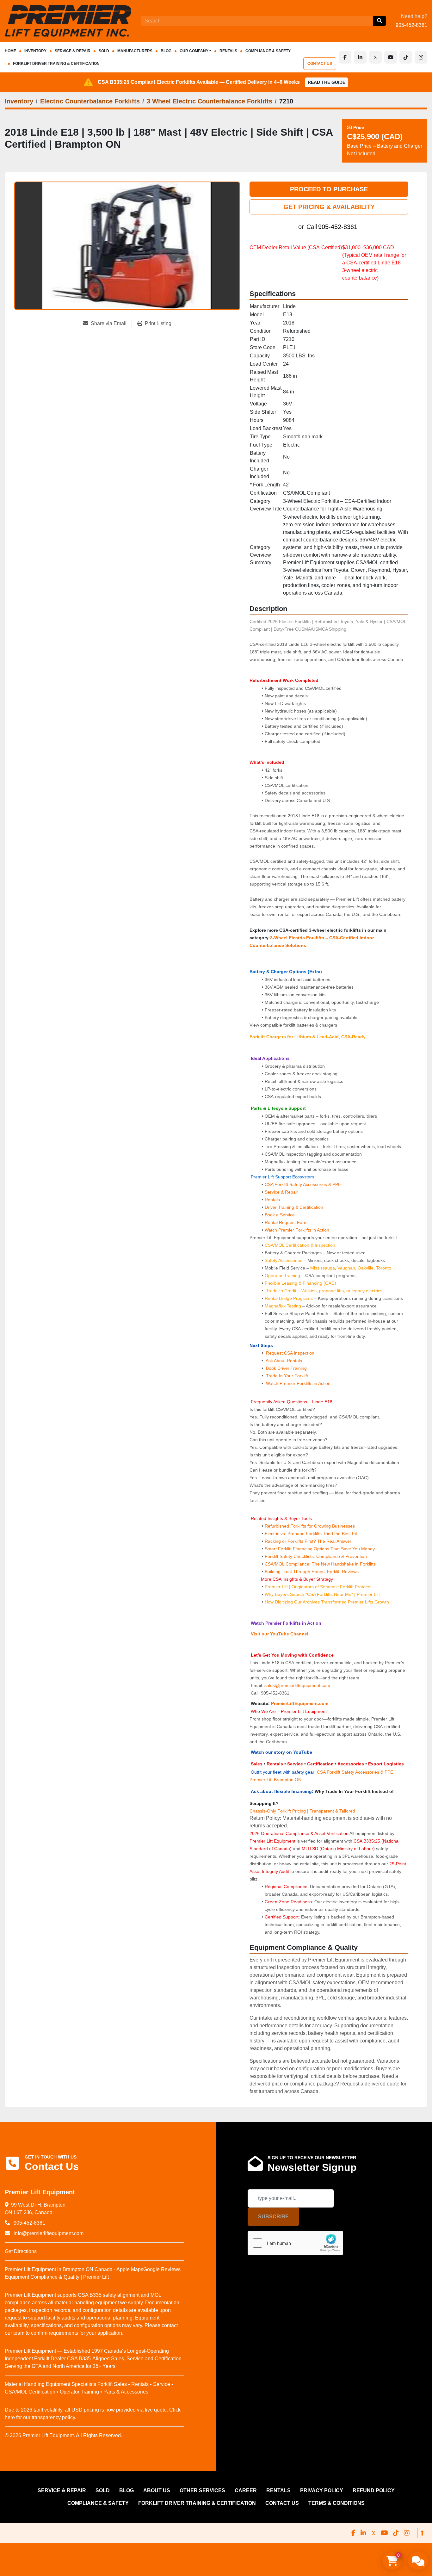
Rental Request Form (286, 1222)
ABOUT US (157, 2490)
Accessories (351, 1764)
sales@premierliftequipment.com (298, 1685)
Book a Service (280, 1215)
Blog (166, 51)
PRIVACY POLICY (322, 2490)
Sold (104, 51)
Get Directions (21, 2251)
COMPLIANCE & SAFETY (268, 51)
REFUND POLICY (374, 2490)
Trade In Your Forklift (287, 1376)
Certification (321, 1764)
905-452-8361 (411, 25)
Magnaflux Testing (283, 1306)
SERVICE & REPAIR (73, 51)
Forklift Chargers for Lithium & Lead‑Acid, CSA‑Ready (308, 1037)
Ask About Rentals (283, 1361)
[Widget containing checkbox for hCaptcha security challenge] (295, 2243)
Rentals (272, 1200)
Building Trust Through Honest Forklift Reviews (312, 1572)
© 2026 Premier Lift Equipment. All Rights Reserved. (63, 2435)
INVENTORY (35, 51)
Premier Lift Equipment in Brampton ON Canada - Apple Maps (74, 2269)
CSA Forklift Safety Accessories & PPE (303, 1184)
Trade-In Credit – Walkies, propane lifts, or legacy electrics (324, 1291)
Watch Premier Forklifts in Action (297, 1230)
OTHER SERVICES (202, 2490)
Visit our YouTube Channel (279, 1634)
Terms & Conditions (336, 2503)
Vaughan (346, 1268)
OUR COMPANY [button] (194, 51)
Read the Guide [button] (327, 82)
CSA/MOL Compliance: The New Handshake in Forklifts (320, 1564)
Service (295, 1764)
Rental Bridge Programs (289, 1298)
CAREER (246, 2490)
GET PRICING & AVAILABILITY (329, 207)
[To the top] (422, 2533)
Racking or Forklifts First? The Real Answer (308, 1541)
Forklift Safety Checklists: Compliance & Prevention (316, 1556)
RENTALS (228, 51)
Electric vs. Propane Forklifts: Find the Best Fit (311, 1534)
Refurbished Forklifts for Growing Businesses (310, 1526)
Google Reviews (162, 2269)
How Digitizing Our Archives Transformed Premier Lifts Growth (327, 1602)
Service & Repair (281, 1192)
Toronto (384, 1268)
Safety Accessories (284, 1260)
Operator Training (283, 1276)
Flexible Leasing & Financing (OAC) (300, 1283)
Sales (257, 1764)
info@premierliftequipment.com (48, 2233)
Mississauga (323, 1268)
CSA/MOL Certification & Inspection (300, 1245)
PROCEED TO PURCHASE (329, 189)
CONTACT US (320, 64)
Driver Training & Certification (294, 1207)
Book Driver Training (286, 1368)
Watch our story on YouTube (281, 1752)
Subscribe (273, 2217)
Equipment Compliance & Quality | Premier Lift (57, 2277)
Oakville (366, 1268)
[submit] (380, 21)
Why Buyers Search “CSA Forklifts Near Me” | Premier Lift (322, 1594)
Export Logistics (386, 1764)
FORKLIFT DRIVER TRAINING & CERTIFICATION (56, 64)
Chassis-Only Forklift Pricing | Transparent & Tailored (302, 1811)
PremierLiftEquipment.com (300, 1703)
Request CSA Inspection (290, 1353)
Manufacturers (135, 51)
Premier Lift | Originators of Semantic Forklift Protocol (318, 1587)
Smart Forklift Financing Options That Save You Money (320, 1549)
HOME (10, 51)
